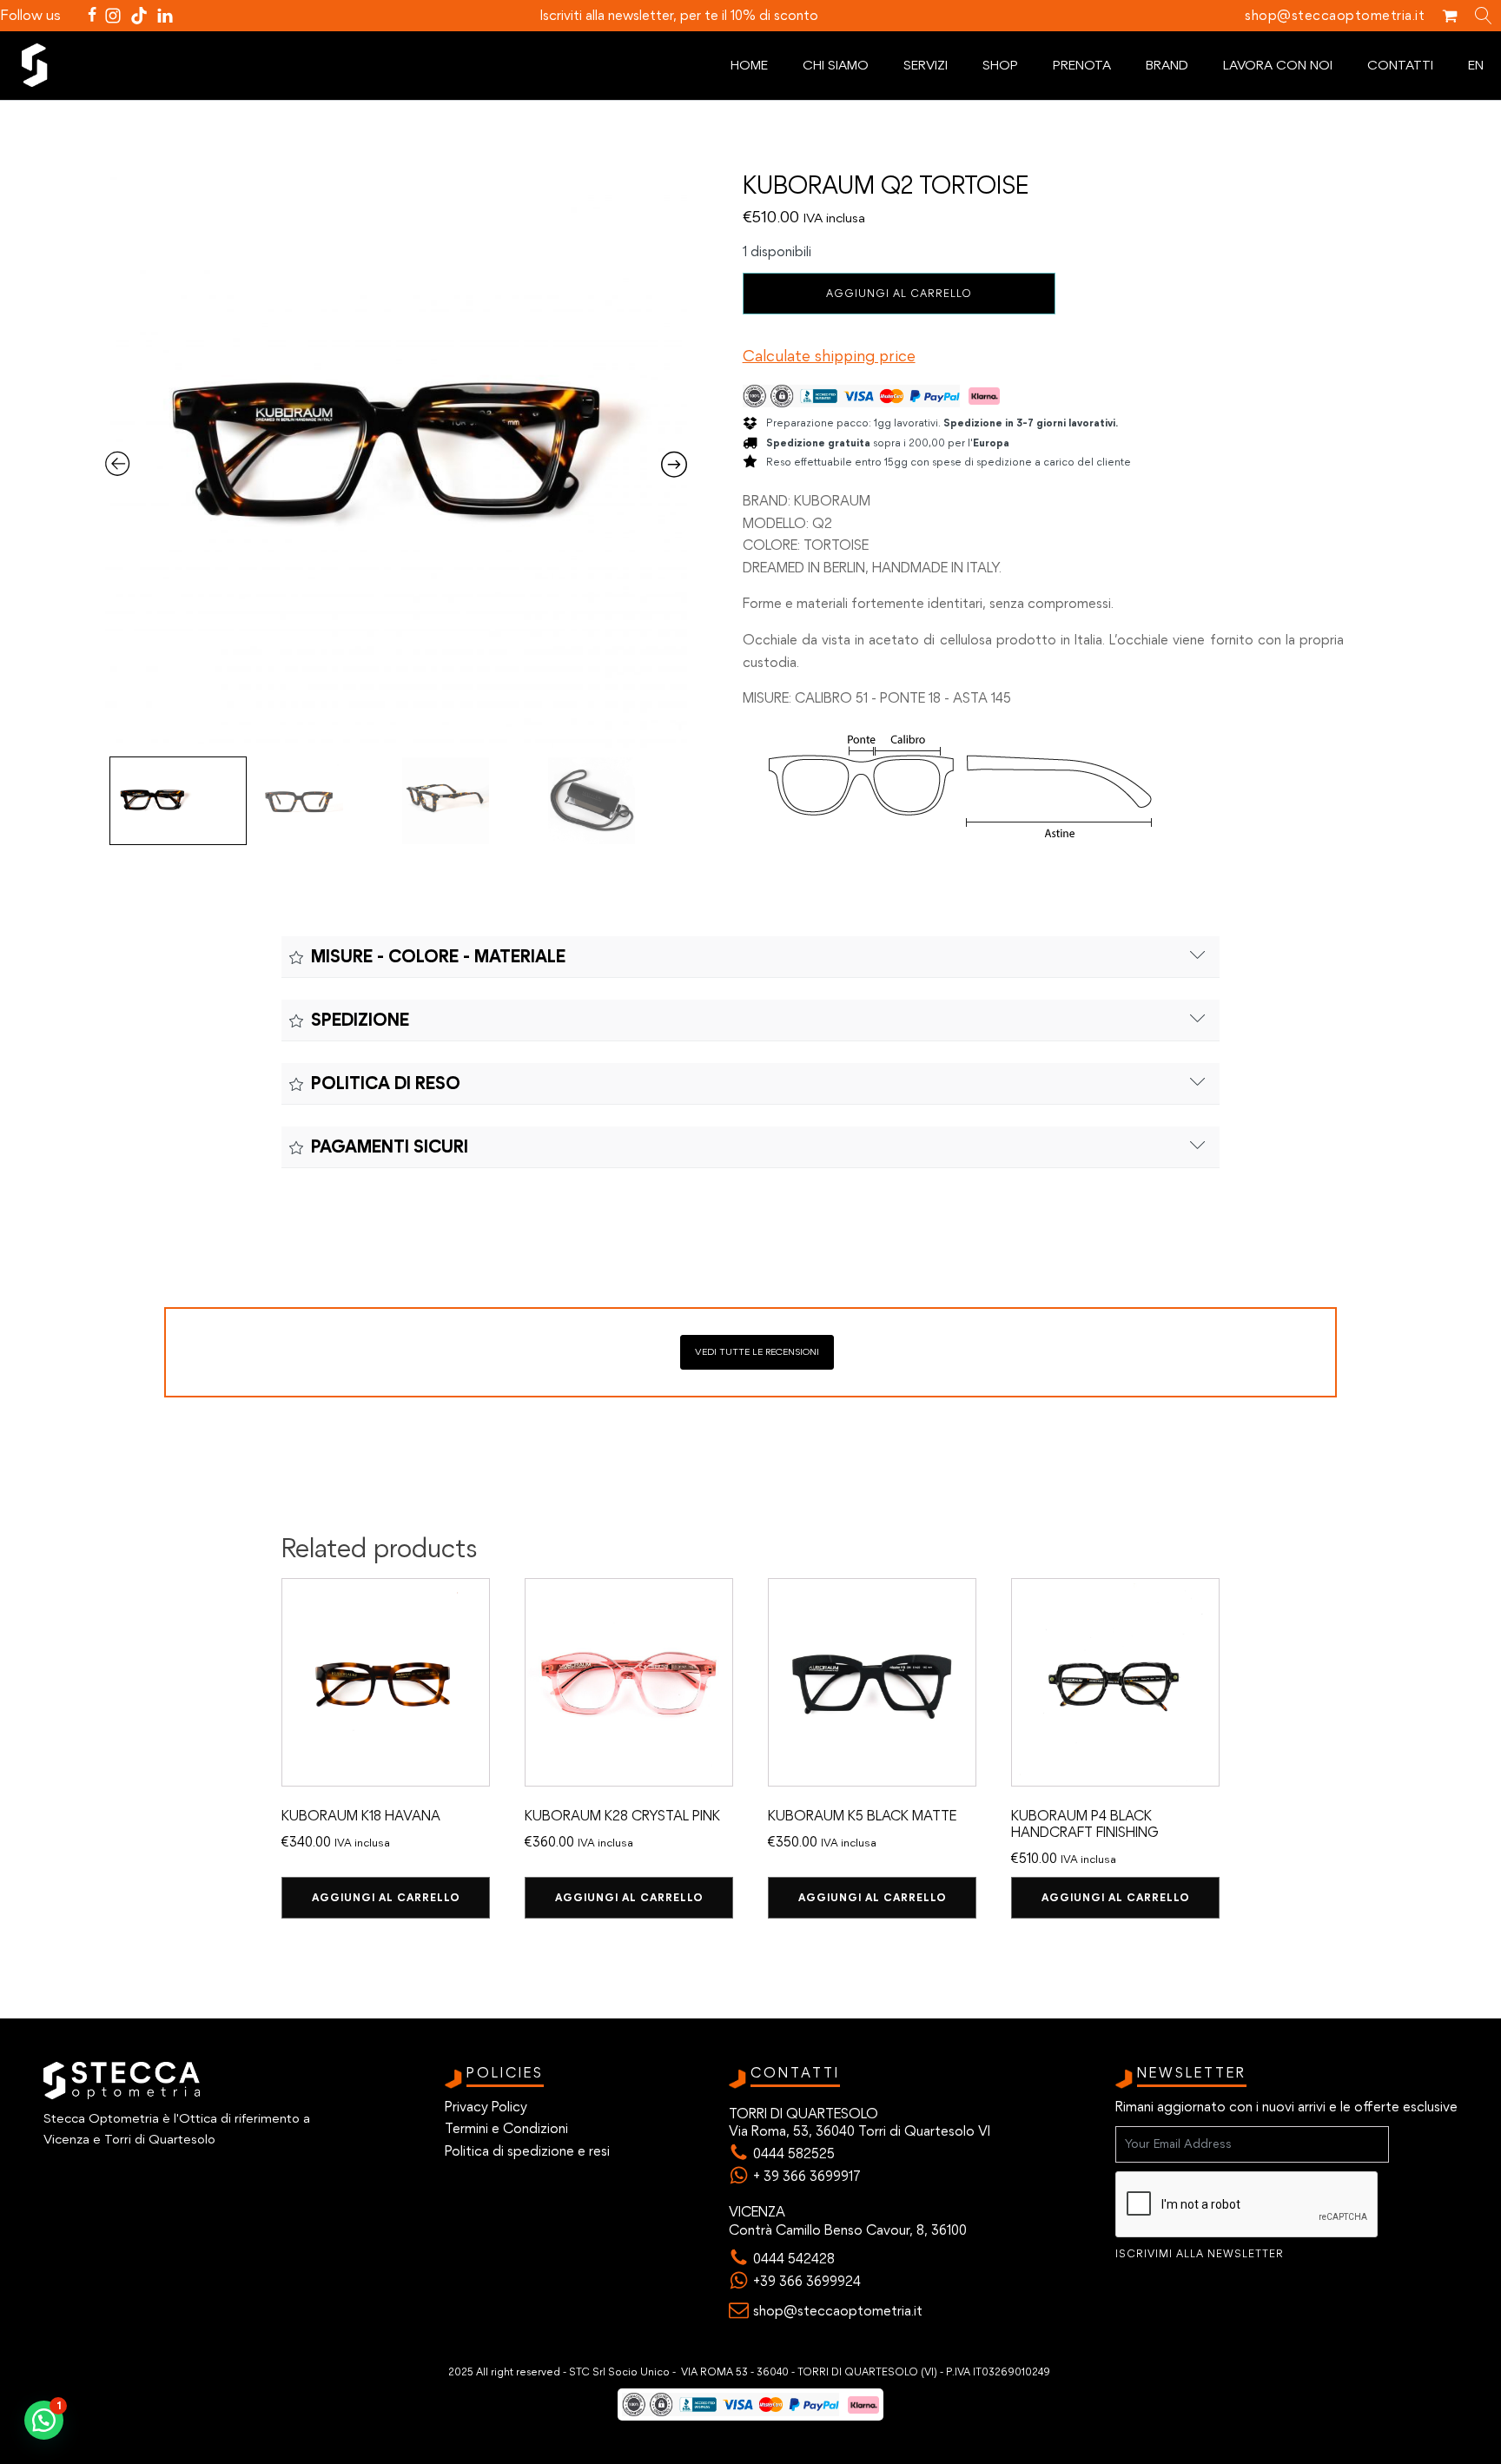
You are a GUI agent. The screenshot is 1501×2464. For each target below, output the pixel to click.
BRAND (1167, 65)
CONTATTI (1400, 65)
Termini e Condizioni (506, 2128)
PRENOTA (1082, 65)
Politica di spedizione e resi (527, 2151)
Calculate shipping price (829, 356)
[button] (44, 2420)
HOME (749, 65)
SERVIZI (926, 65)
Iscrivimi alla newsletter (1200, 2254)
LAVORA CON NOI (1278, 65)
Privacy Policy (486, 2107)
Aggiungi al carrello (899, 293)
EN (1476, 65)
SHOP (1000, 65)
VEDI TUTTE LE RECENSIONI (757, 1351)
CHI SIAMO (836, 65)
